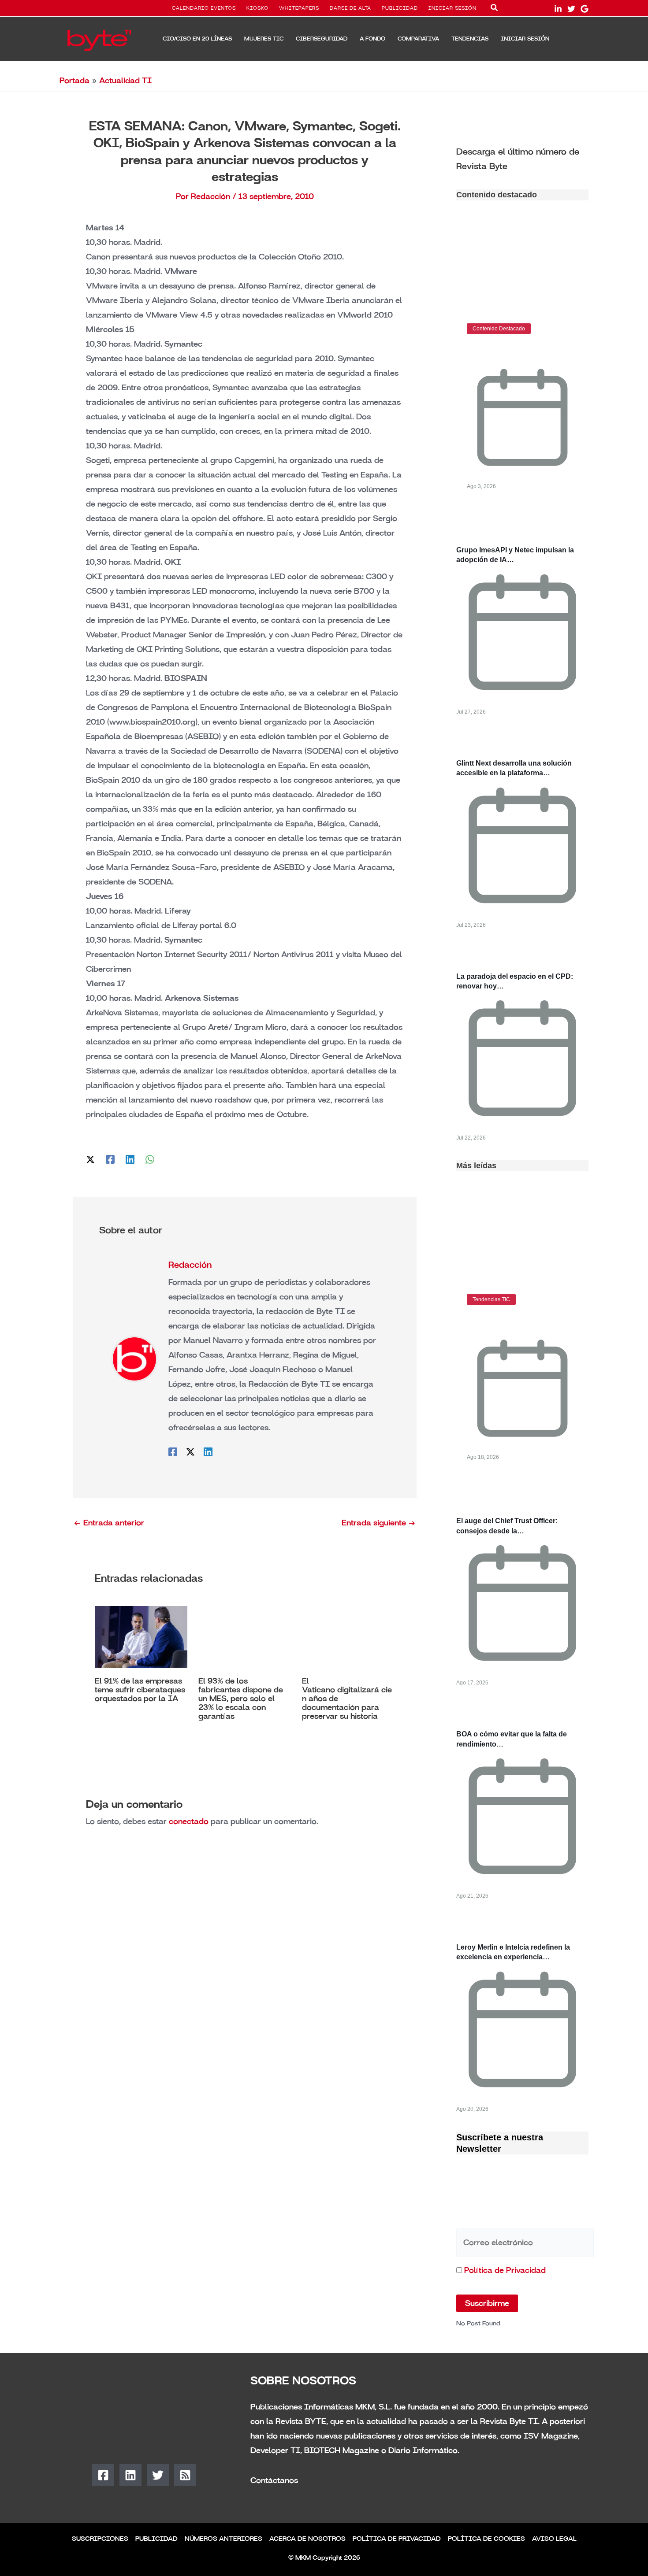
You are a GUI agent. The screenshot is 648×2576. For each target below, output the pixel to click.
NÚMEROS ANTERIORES (223, 2539)
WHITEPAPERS (299, 8)
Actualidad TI (125, 81)
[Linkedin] (130, 1159)
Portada (74, 81)
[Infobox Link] (522, 158)
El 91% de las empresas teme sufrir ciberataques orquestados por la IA (140, 1690)
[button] (495, 9)
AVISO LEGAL (554, 2539)
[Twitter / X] (90, 1159)
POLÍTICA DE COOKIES (486, 2539)
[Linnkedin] (558, 9)
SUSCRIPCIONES (100, 2539)
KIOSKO (257, 8)
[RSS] (185, 2475)
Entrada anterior (109, 1523)
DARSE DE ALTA (350, 8)
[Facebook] (110, 1159)
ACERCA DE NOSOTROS (307, 2539)
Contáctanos (274, 2480)
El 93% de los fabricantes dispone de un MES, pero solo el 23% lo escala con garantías (241, 1699)
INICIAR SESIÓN (452, 8)
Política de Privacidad (505, 2270)
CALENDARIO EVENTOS (204, 8)
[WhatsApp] (150, 1159)
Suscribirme (487, 2303)
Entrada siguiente (379, 1523)
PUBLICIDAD (400, 8)
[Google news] (585, 9)
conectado (189, 1821)
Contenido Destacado (499, 329)
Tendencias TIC (491, 1299)
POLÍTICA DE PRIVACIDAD (397, 2539)
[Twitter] (571, 9)
